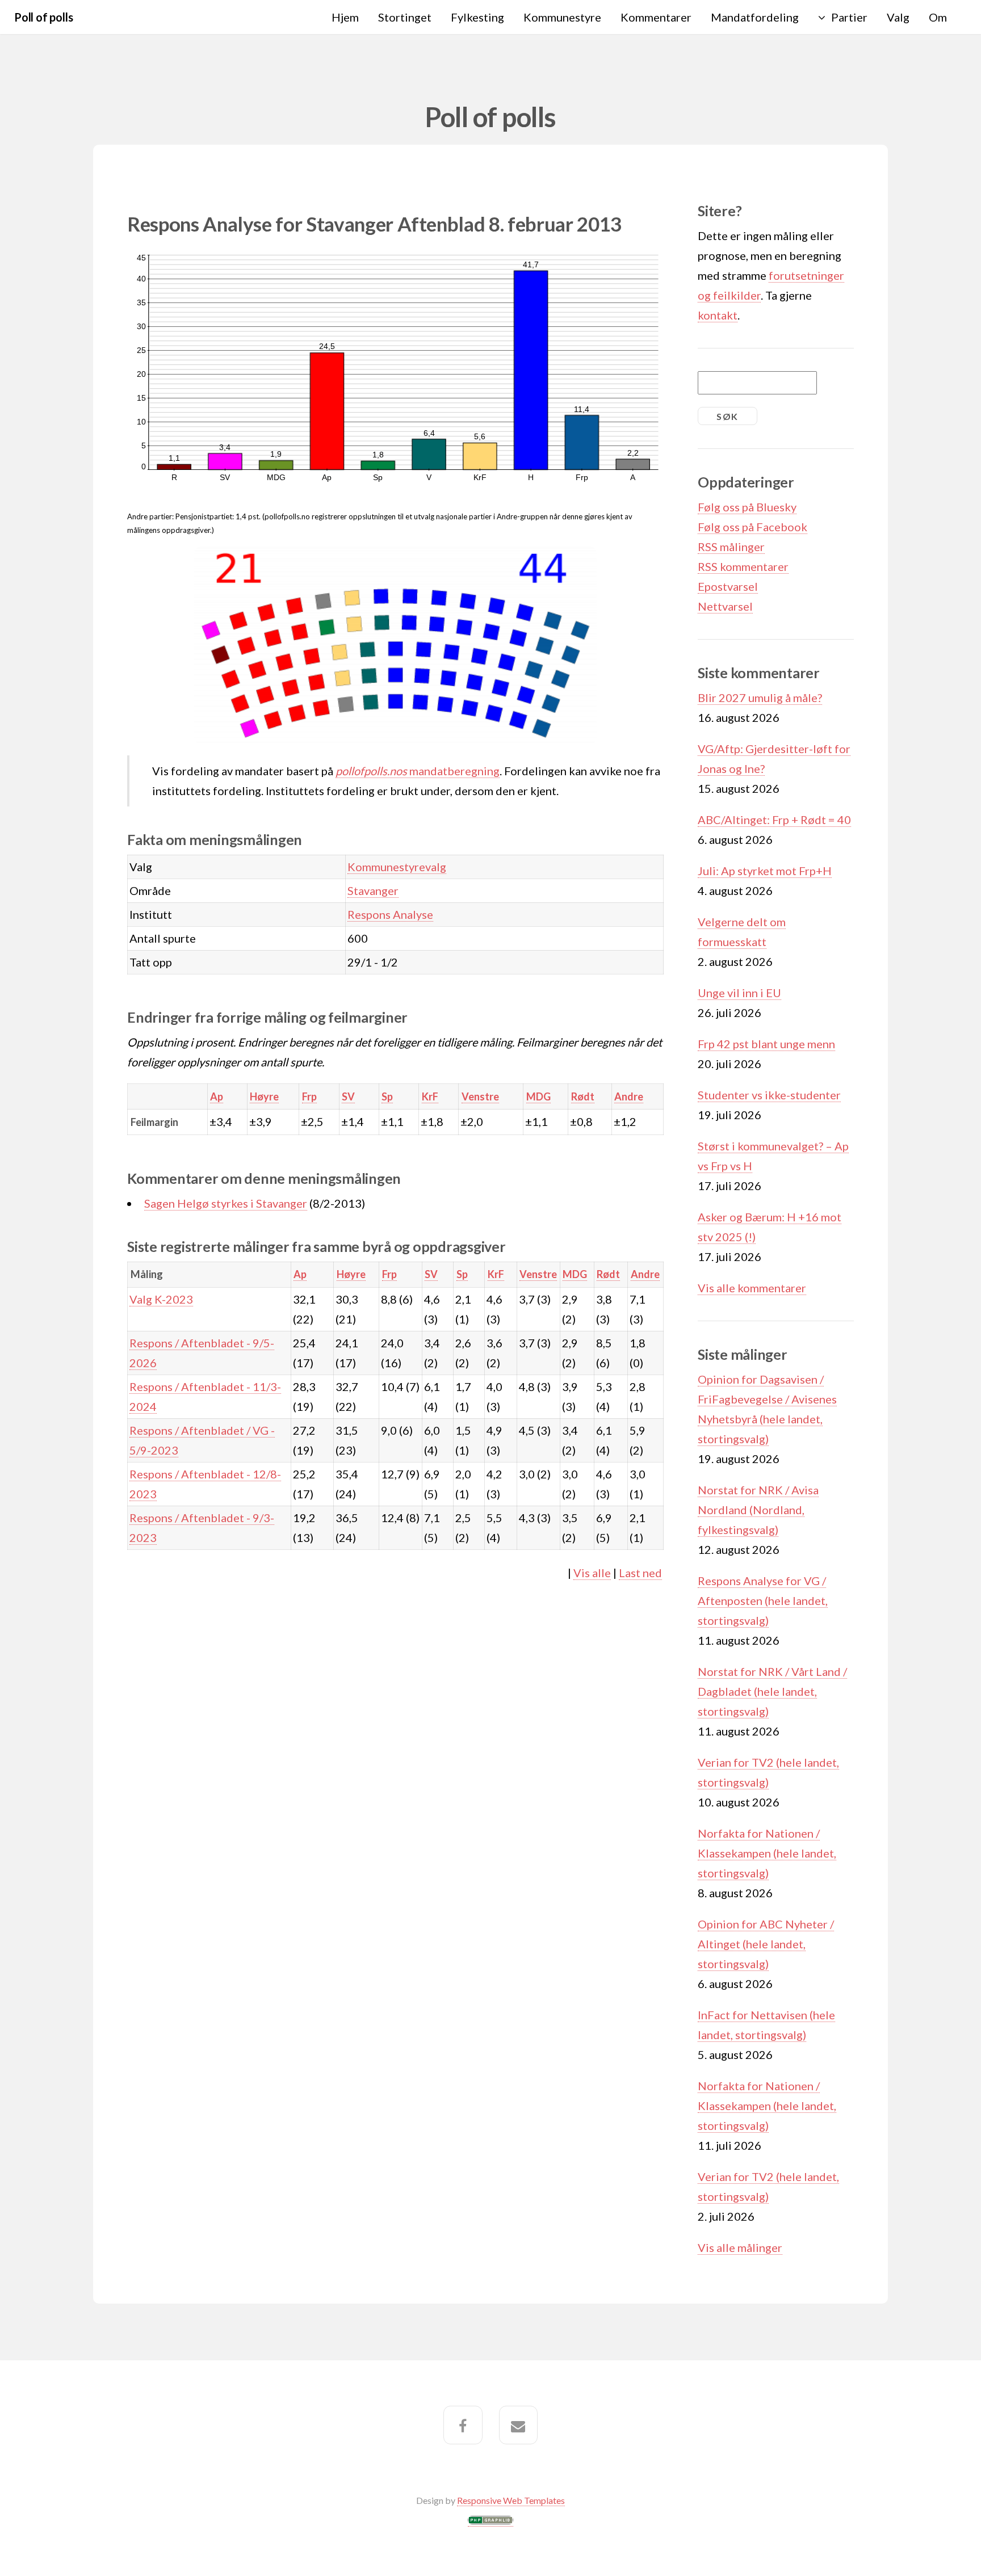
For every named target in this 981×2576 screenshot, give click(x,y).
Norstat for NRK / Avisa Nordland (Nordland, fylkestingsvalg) (758, 1510)
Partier (849, 17)
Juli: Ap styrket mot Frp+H (765, 871)
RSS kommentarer (743, 566)
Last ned (640, 1573)
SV (348, 1096)
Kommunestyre (562, 17)
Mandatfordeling (755, 17)
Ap (217, 1096)
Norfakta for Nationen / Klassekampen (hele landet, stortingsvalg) (767, 1853)
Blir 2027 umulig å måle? (760, 697)
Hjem (345, 17)
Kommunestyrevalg (397, 867)
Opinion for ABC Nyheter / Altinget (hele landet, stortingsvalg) (766, 1944)
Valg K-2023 (161, 1299)
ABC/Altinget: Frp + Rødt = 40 (774, 820)
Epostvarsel (728, 586)
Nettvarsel (725, 606)
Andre (629, 1096)
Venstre (480, 1096)
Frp (309, 1096)
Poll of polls (43, 17)
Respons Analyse (390, 914)
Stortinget (405, 17)
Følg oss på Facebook (752, 527)
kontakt (718, 315)
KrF (430, 1096)
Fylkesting (477, 17)
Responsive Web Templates (511, 2500)
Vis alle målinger (740, 2247)
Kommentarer (656, 17)
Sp (387, 1096)
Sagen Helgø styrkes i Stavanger (226, 1203)
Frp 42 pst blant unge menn (766, 1044)
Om (938, 17)
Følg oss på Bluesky (747, 507)
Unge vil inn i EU (739, 993)
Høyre (264, 1096)
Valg (898, 17)
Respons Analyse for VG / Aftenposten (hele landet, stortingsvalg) (763, 1600)
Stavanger (373, 890)
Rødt (583, 1096)
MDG (538, 1096)
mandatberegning (418, 771)
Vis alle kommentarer (752, 1288)
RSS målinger (731, 547)
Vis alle (592, 1573)
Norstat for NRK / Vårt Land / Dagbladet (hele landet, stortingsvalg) (772, 1691)
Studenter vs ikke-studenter (769, 1095)
